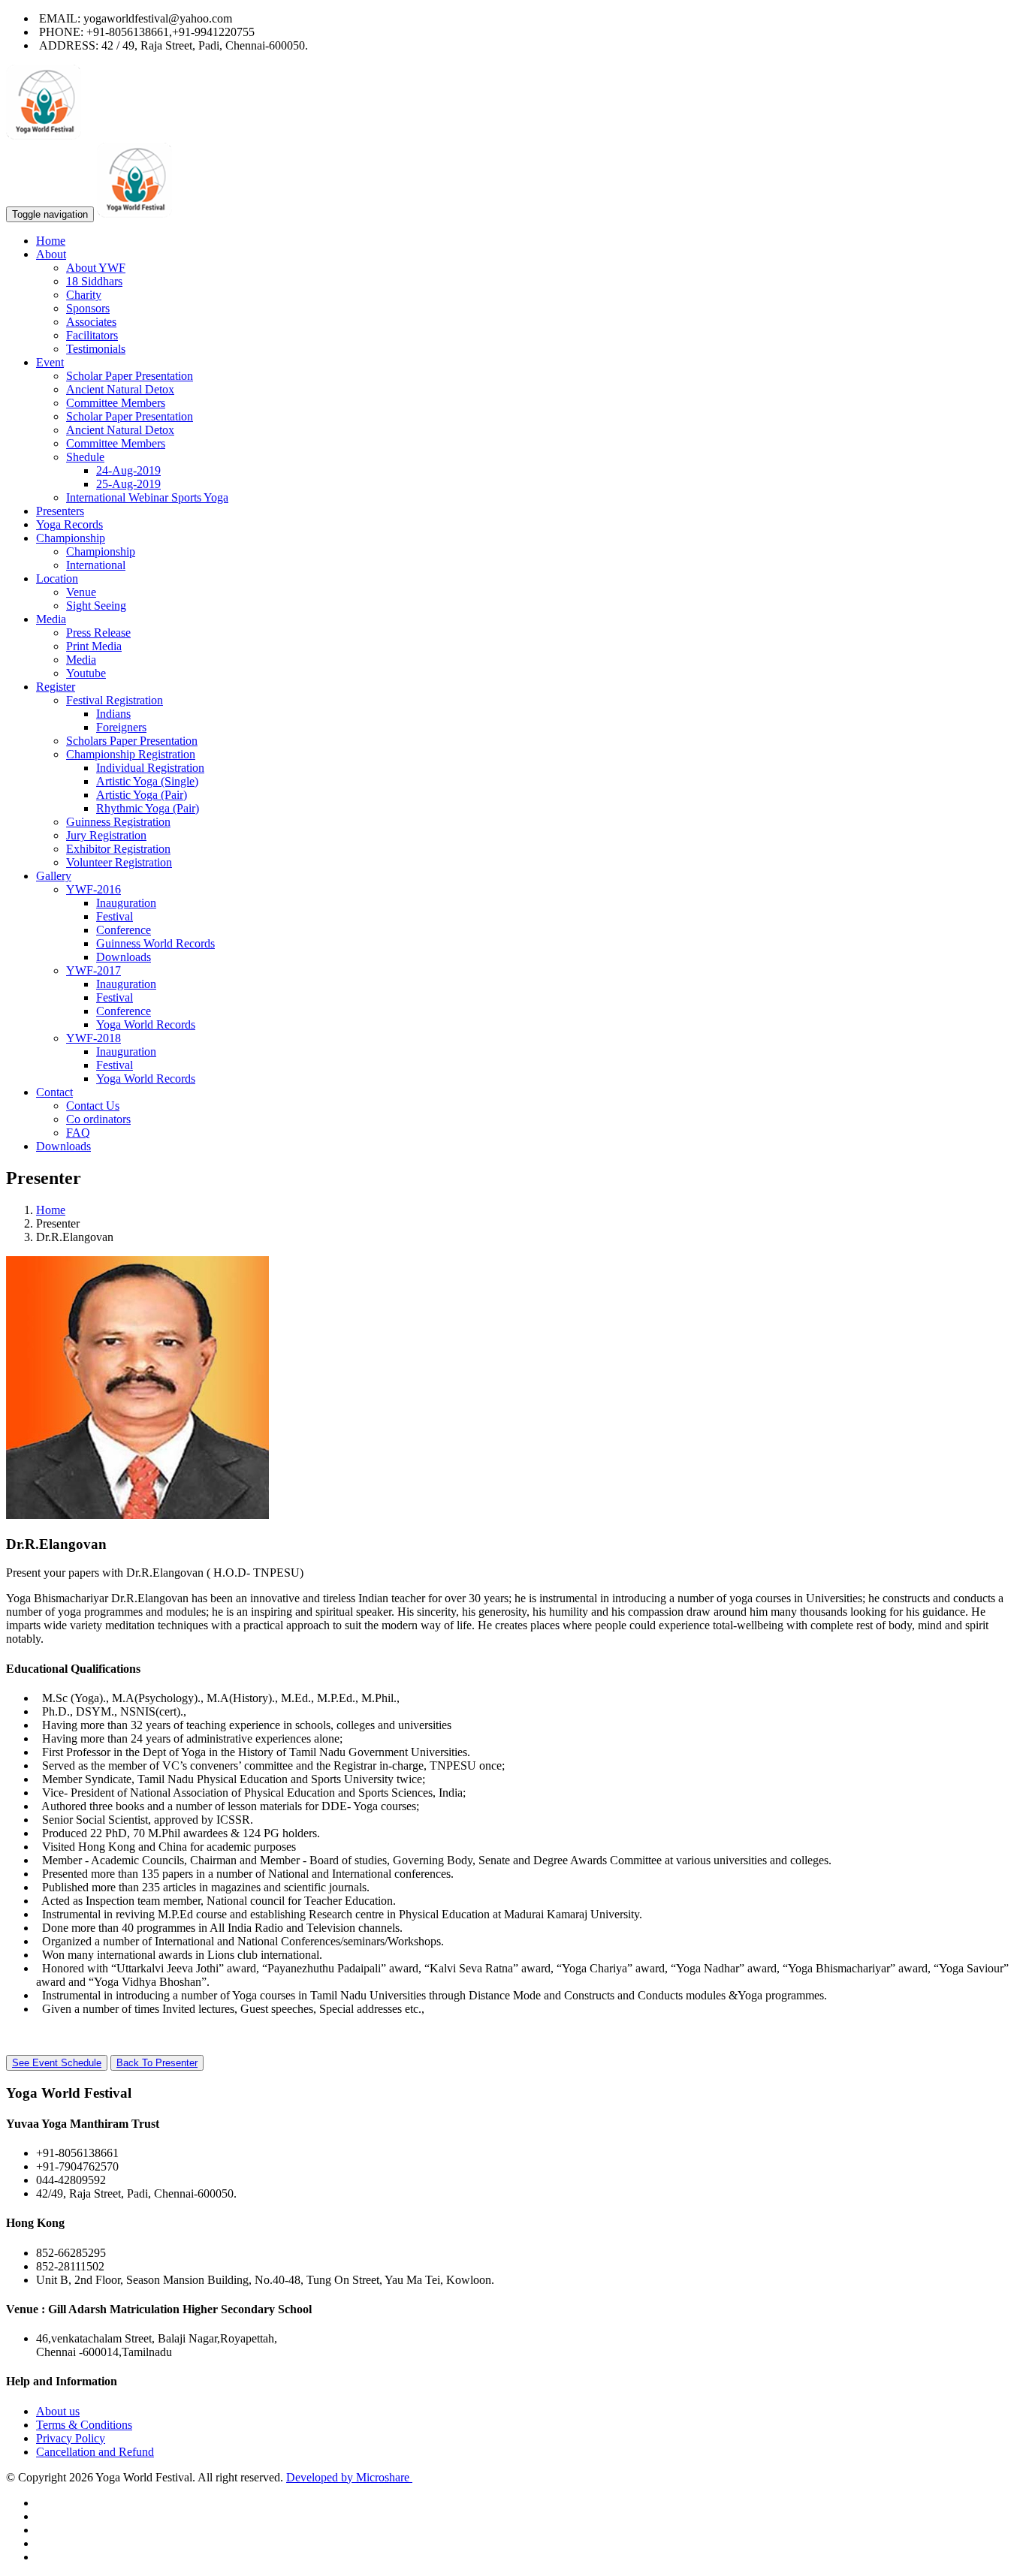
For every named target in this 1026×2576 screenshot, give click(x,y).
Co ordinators (98, 1119)
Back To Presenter (157, 2063)
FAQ (78, 1133)
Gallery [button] (54, 876)
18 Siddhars (94, 281)
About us (58, 2411)
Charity (84, 295)
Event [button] (50, 362)
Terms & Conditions (84, 2425)
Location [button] (57, 578)
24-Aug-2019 (128, 470)
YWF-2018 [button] (94, 1038)
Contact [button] (54, 1092)
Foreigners (121, 727)
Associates (91, 322)
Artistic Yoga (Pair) (142, 795)
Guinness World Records (155, 943)
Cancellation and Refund (95, 2452)
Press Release (98, 633)
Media (81, 660)
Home (51, 241)
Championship (101, 551)
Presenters (60, 511)
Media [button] (51, 619)
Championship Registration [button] (131, 754)
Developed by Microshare (349, 2477)
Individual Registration (150, 768)
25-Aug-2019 (128, 484)
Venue (81, 592)
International (96, 565)
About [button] (51, 254)
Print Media (94, 646)
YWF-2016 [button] (94, 889)
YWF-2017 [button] (94, 970)
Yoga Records (69, 524)
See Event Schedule (57, 2063)
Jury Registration (106, 835)
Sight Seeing (96, 606)
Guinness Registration (118, 822)
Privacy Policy (71, 2438)
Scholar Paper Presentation (130, 376)
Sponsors (88, 308)
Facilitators (92, 335)
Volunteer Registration (119, 862)
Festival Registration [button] (115, 700)
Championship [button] (71, 538)
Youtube (86, 673)
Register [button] (56, 687)
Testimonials (96, 349)
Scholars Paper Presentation (132, 741)
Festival (115, 916)
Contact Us (93, 1106)
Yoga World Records (146, 1024)
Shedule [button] (85, 457)
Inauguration (126, 903)
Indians (113, 714)
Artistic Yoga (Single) (147, 781)
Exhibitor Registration (118, 849)
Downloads (124, 957)
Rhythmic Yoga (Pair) (148, 808)
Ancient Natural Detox (120, 389)
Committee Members (116, 403)
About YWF (96, 268)
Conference (124, 930)
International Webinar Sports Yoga (147, 497)
